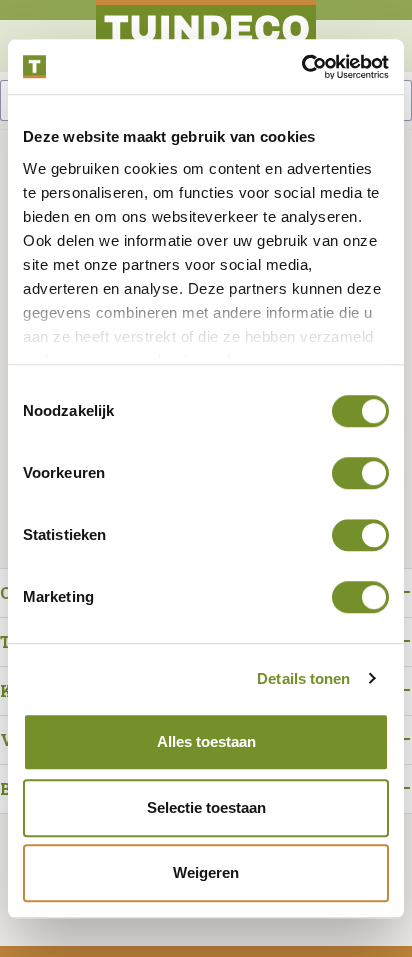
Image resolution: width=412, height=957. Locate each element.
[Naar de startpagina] (206, 36)
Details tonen (303, 678)
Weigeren (206, 872)
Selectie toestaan (206, 807)
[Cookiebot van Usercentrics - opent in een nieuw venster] (301, 67)
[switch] (360, 473)
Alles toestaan (206, 741)
